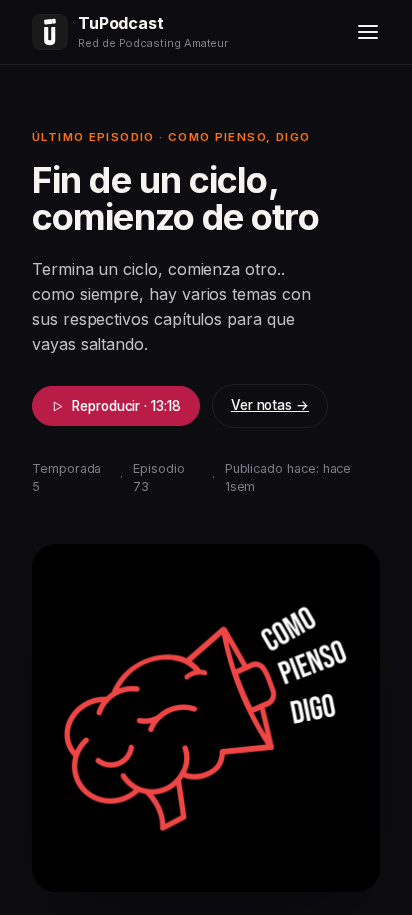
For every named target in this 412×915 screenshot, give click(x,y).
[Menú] (368, 32)
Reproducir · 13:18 (126, 406)
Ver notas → (270, 405)
